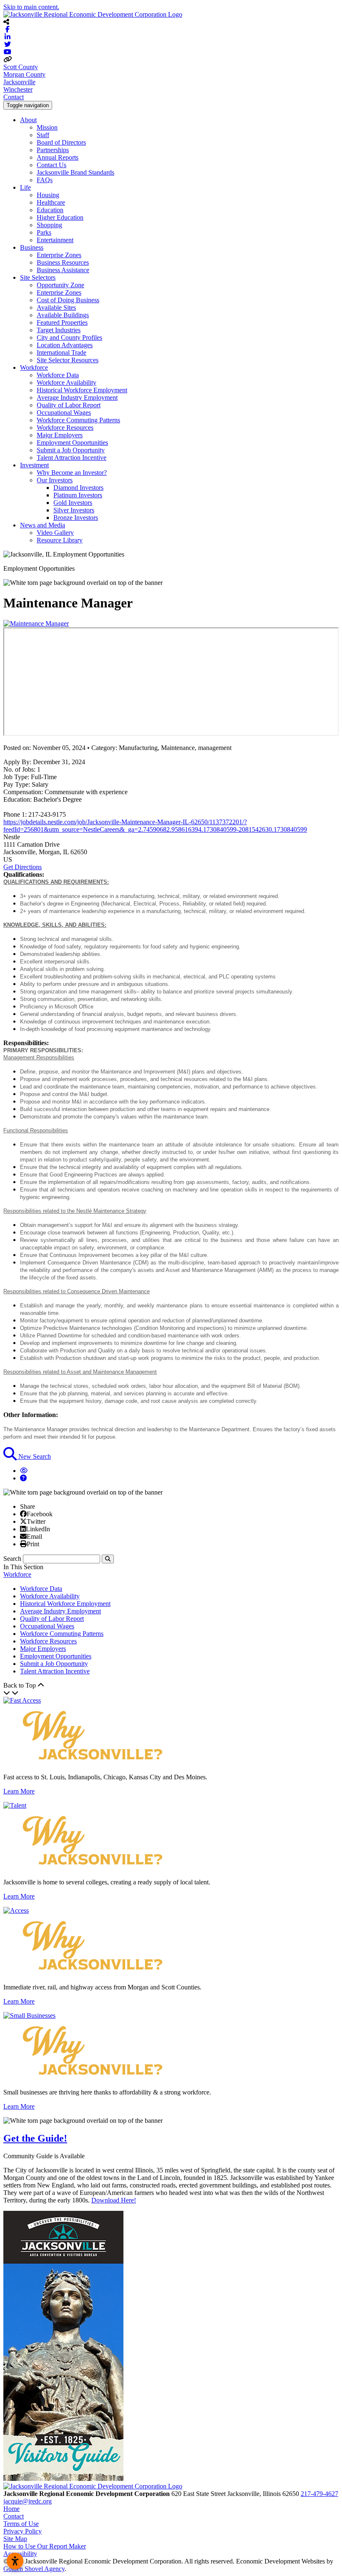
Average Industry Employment (77, 398)
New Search (34, 1456)
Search (12, 1559)
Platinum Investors (78, 495)
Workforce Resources (65, 428)
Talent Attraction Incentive (72, 458)
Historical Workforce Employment (82, 390)
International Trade (62, 352)
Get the (35, 2138)
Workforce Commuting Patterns (78, 420)
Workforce (34, 367)
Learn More (19, 1791)
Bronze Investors (76, 518)
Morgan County (24, 74)
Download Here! (114, 2200)
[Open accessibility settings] (15, 2561)
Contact (14, 97)
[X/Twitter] (23, 1521)
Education (50, 210)
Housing (48, 195)
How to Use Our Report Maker (45, 2546)
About (28, 120)
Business (32, 247)
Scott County (21, 67)
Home (11, 2509)
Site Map (15, 2539)
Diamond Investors (78, 488)
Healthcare (51, 202)
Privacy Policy (23, 2531)
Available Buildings (63, 315)
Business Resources (63, 262)
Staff (43, 135)
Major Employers (60, 435)
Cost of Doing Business (68, 300)
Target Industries (59, 330)
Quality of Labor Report (69, 405)
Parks (44, 232)
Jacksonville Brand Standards (75, 172)
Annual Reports (58, 157)
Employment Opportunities (72, 443)
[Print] (23, 1544)
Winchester (18, 89)
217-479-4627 (319, 2494)
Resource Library (60, 540)
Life (25, 187)
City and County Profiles (69, 337)
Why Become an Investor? (72, 473)
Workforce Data (58, 375)
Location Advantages (65, 345)
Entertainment (55, 240)
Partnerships (53, 150)
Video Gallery (55, 533)
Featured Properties (62, 322)
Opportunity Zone (60, 285)
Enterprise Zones (59, 255)
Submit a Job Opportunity (71, 450)
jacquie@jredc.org (28, 2501)
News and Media (43, 525)
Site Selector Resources (68, 360)
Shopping (49, 225)
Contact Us (52, 165)
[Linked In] (23, 1529)
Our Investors (55, 480)
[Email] (23, 1536)
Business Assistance (63, 270)
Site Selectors (38, 277)
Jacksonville (19, 82)
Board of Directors (61, 142)
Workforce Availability (67, 383)
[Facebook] (23, 1514)
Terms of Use (21, 2524)
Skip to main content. (31, 7)
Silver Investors (74, 510)
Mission (47, 127)
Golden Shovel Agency (34, 2569)
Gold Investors (73, 503)
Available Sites (56, 307)
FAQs (45, 180)
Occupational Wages (64, 413)
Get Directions (23, 867)
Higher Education (60, 217)
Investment (34, 465)
